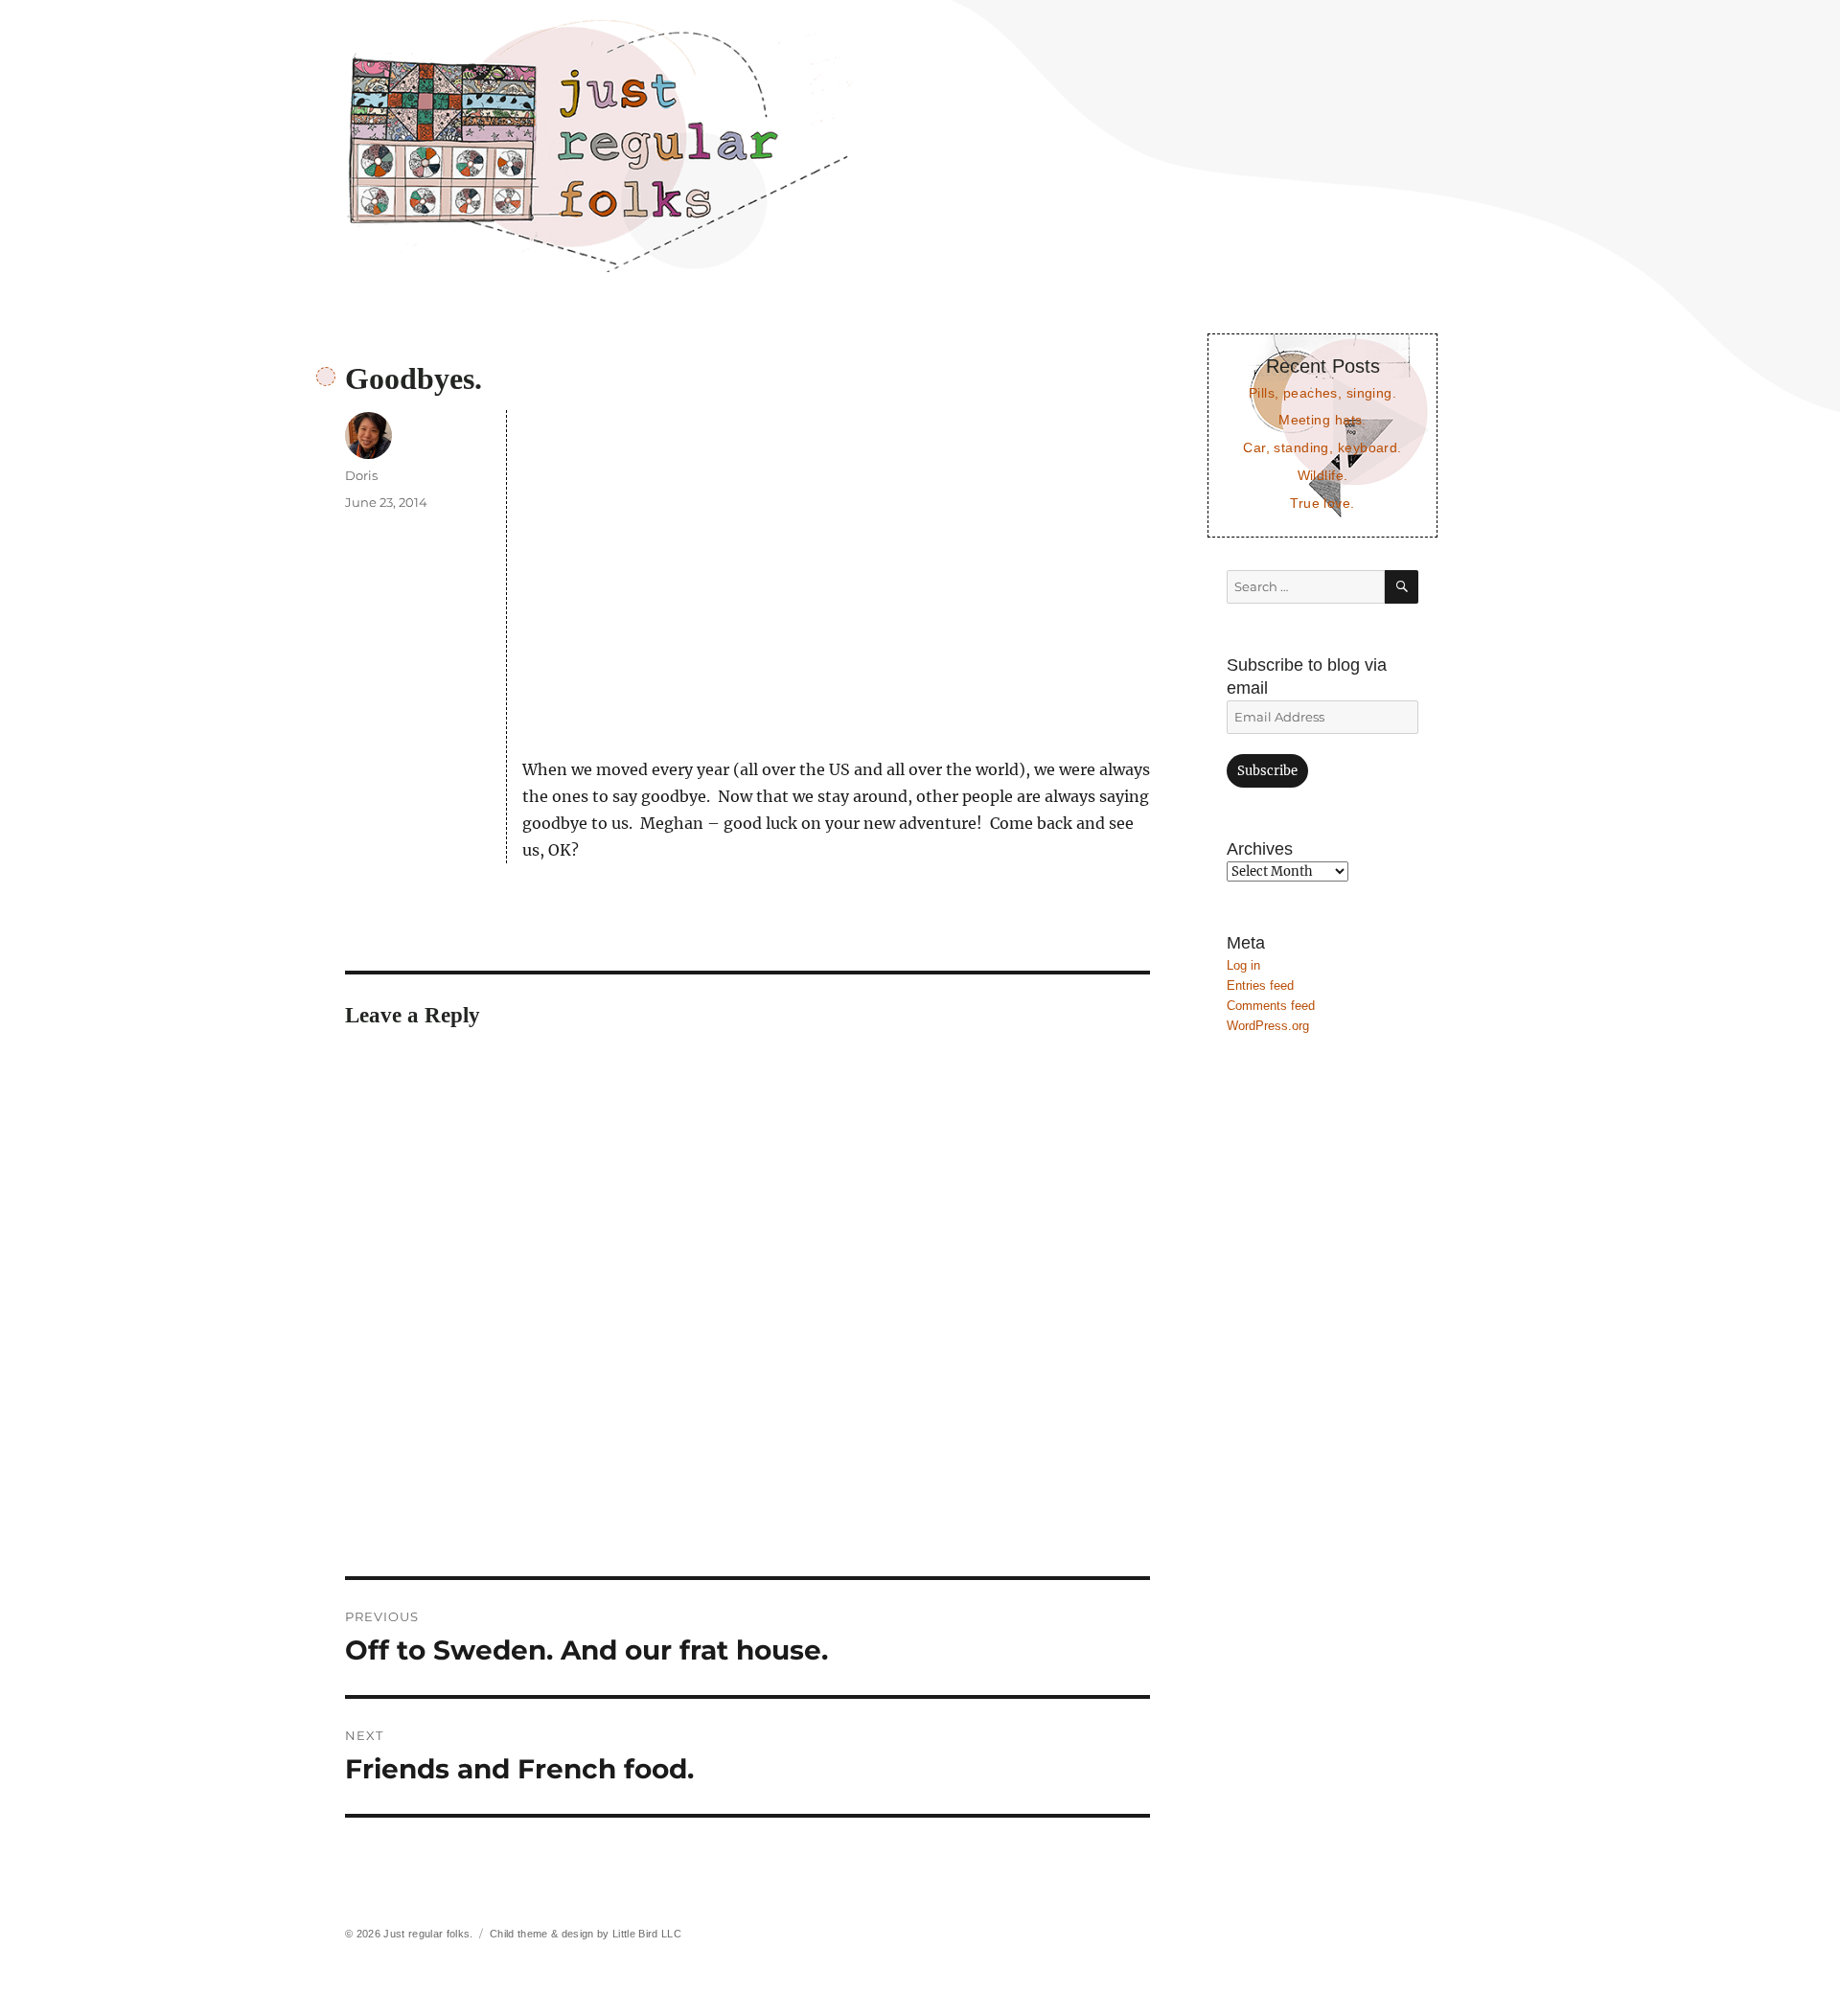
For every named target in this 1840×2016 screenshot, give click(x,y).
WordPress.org (1268, 1026)
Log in (1243, 965)
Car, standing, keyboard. (1322, 447)
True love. (1322, 503)
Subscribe (1267, 771)
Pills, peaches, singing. (1322, 393)
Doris (361, 475)
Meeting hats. (1322, 420)
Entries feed (1260, 985)
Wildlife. (1323, 475)
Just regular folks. (428, 1934)
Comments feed (1271, 1006)
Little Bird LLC (647, 1934)
